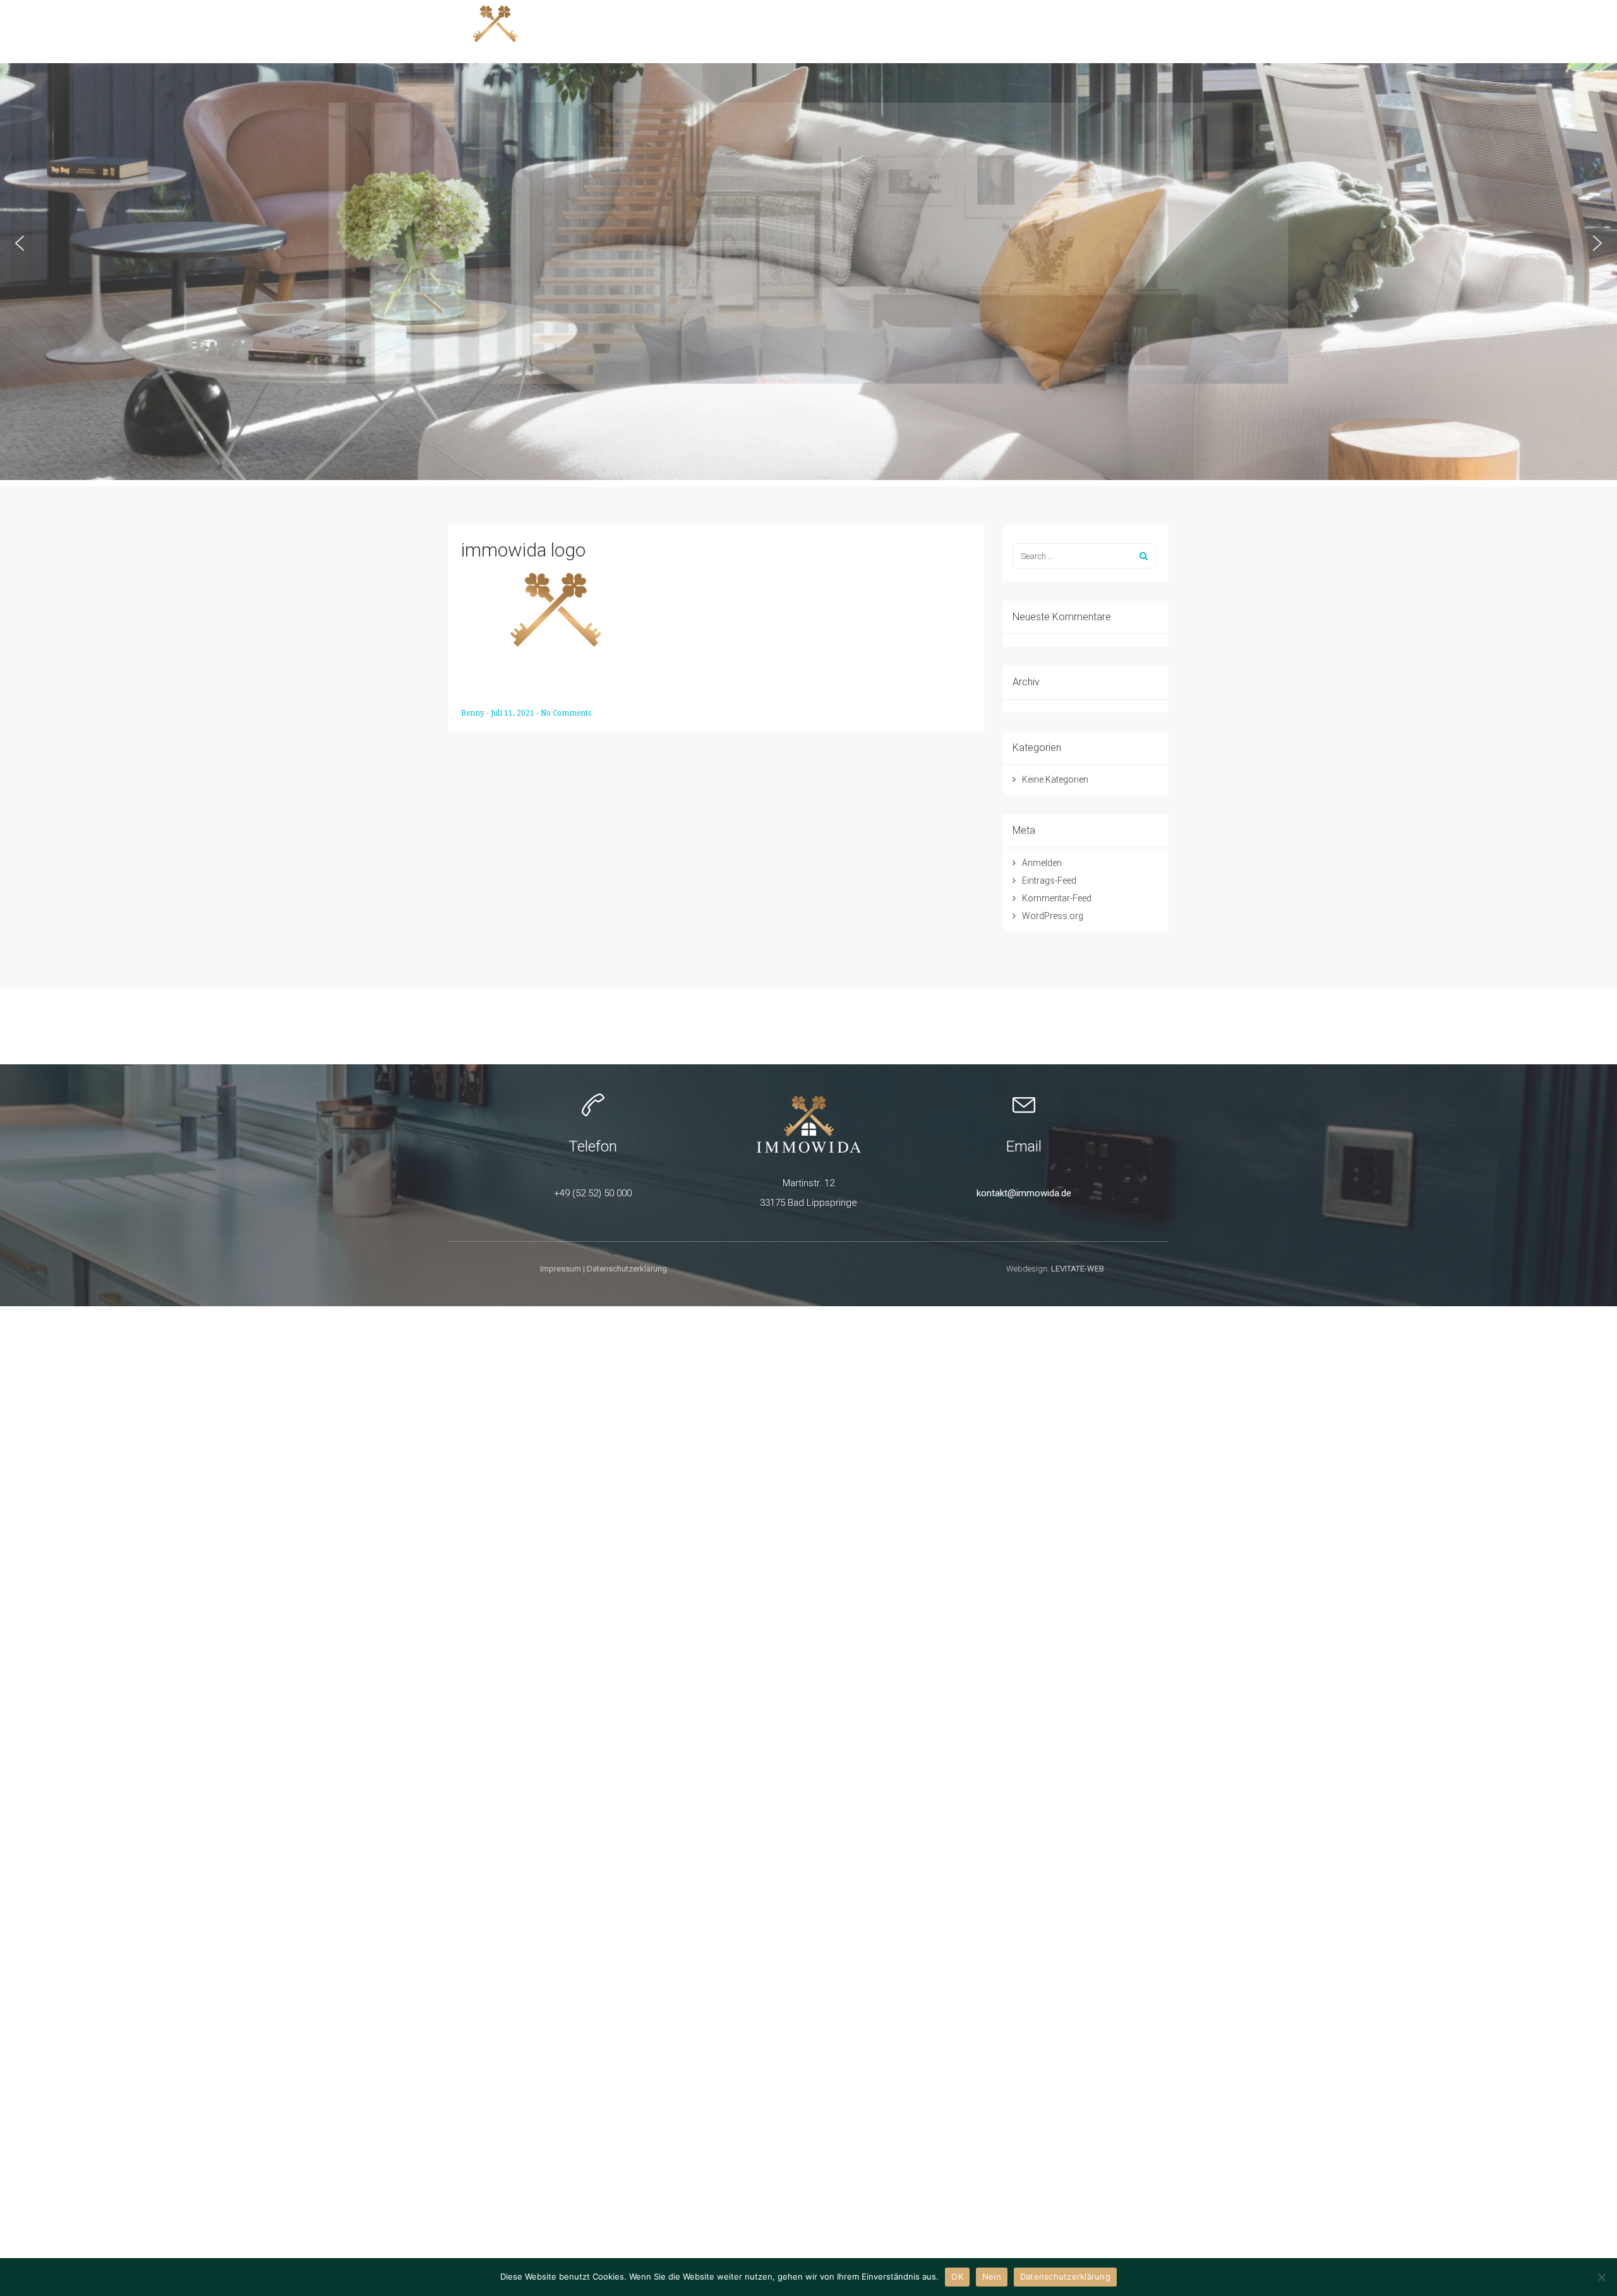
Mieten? (983, 31)
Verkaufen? (910, 31)
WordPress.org (1053, 916)
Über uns (1133, 31)
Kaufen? (835, 31)
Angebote (766, 31)
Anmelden (1042, 863)
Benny (474, 713)
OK (957, 2276)
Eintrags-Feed (1049, 881)
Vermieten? (1057, 31)
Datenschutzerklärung (627, 1269)
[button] (20, 243)
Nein (992, 2276)
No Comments (566, 713)
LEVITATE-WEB (1078, 1269)
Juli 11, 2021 (514, 713)
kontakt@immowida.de (1024, 1193)
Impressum (561, 1269)
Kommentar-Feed (1057, 898)
